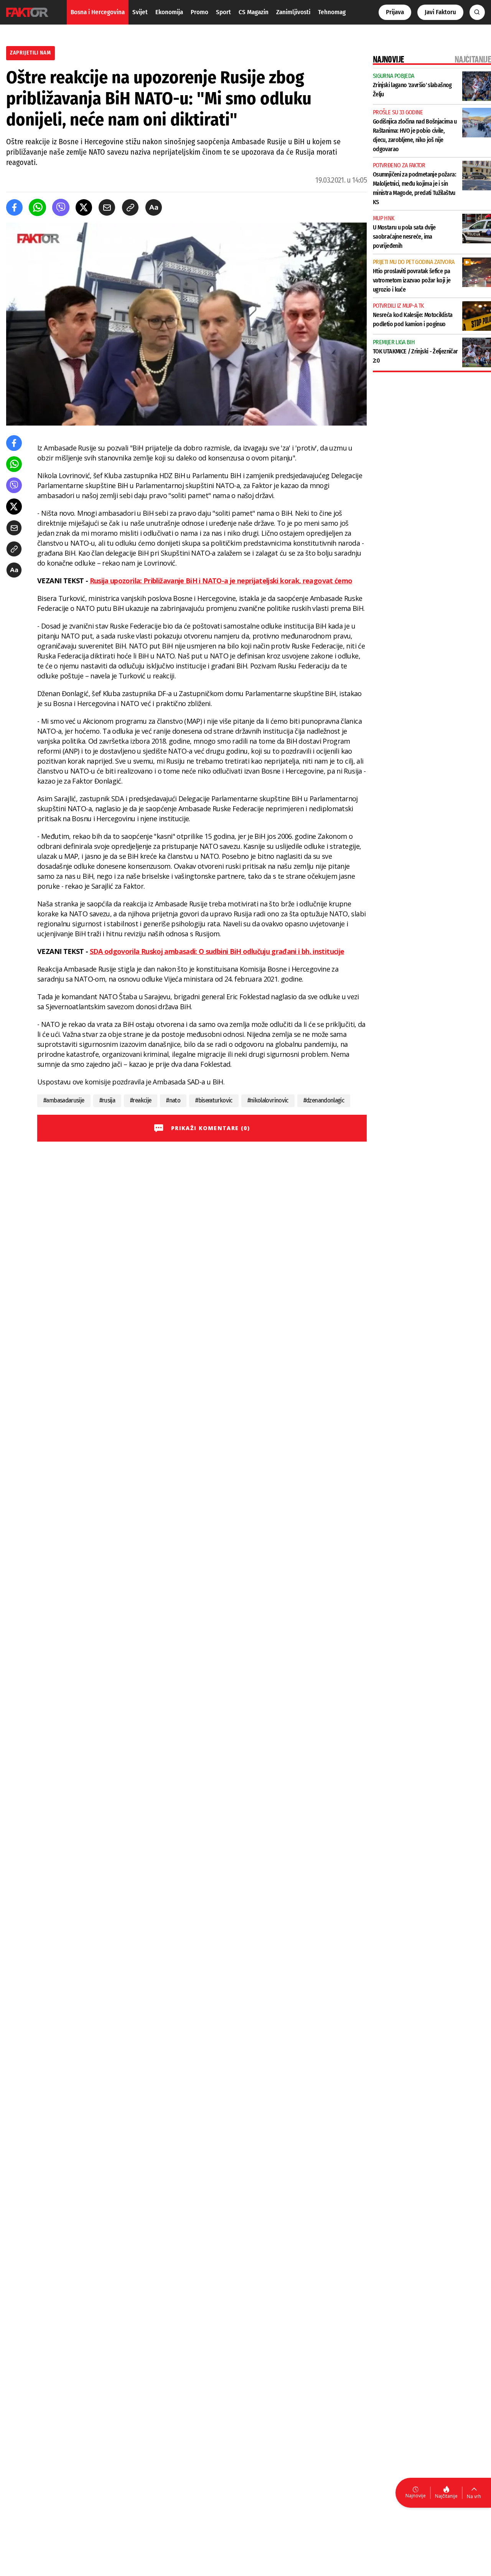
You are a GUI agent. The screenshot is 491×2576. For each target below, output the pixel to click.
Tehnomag (332, 12)
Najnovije (416, 2496)
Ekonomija (169, 12)
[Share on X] (84, 207)
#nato (173, 1100)
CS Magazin (254, 12)
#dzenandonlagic (324, 1100)
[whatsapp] (37, 207)
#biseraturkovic (214, 1100)
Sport (223, 12)
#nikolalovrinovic (268, 1100)
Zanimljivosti (293, 12)
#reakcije (141, 1100)
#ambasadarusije (64, 1100)
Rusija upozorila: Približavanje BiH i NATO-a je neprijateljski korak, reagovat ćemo (221, 581)
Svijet (140, 12)
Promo (199, 12)
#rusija (107, 1100)
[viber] (61, 207)
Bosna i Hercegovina (98, 12)
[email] (107, 207)
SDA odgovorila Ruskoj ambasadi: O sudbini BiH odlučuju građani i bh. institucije (217, 951)
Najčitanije (446, 2496)
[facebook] (14, 207)
